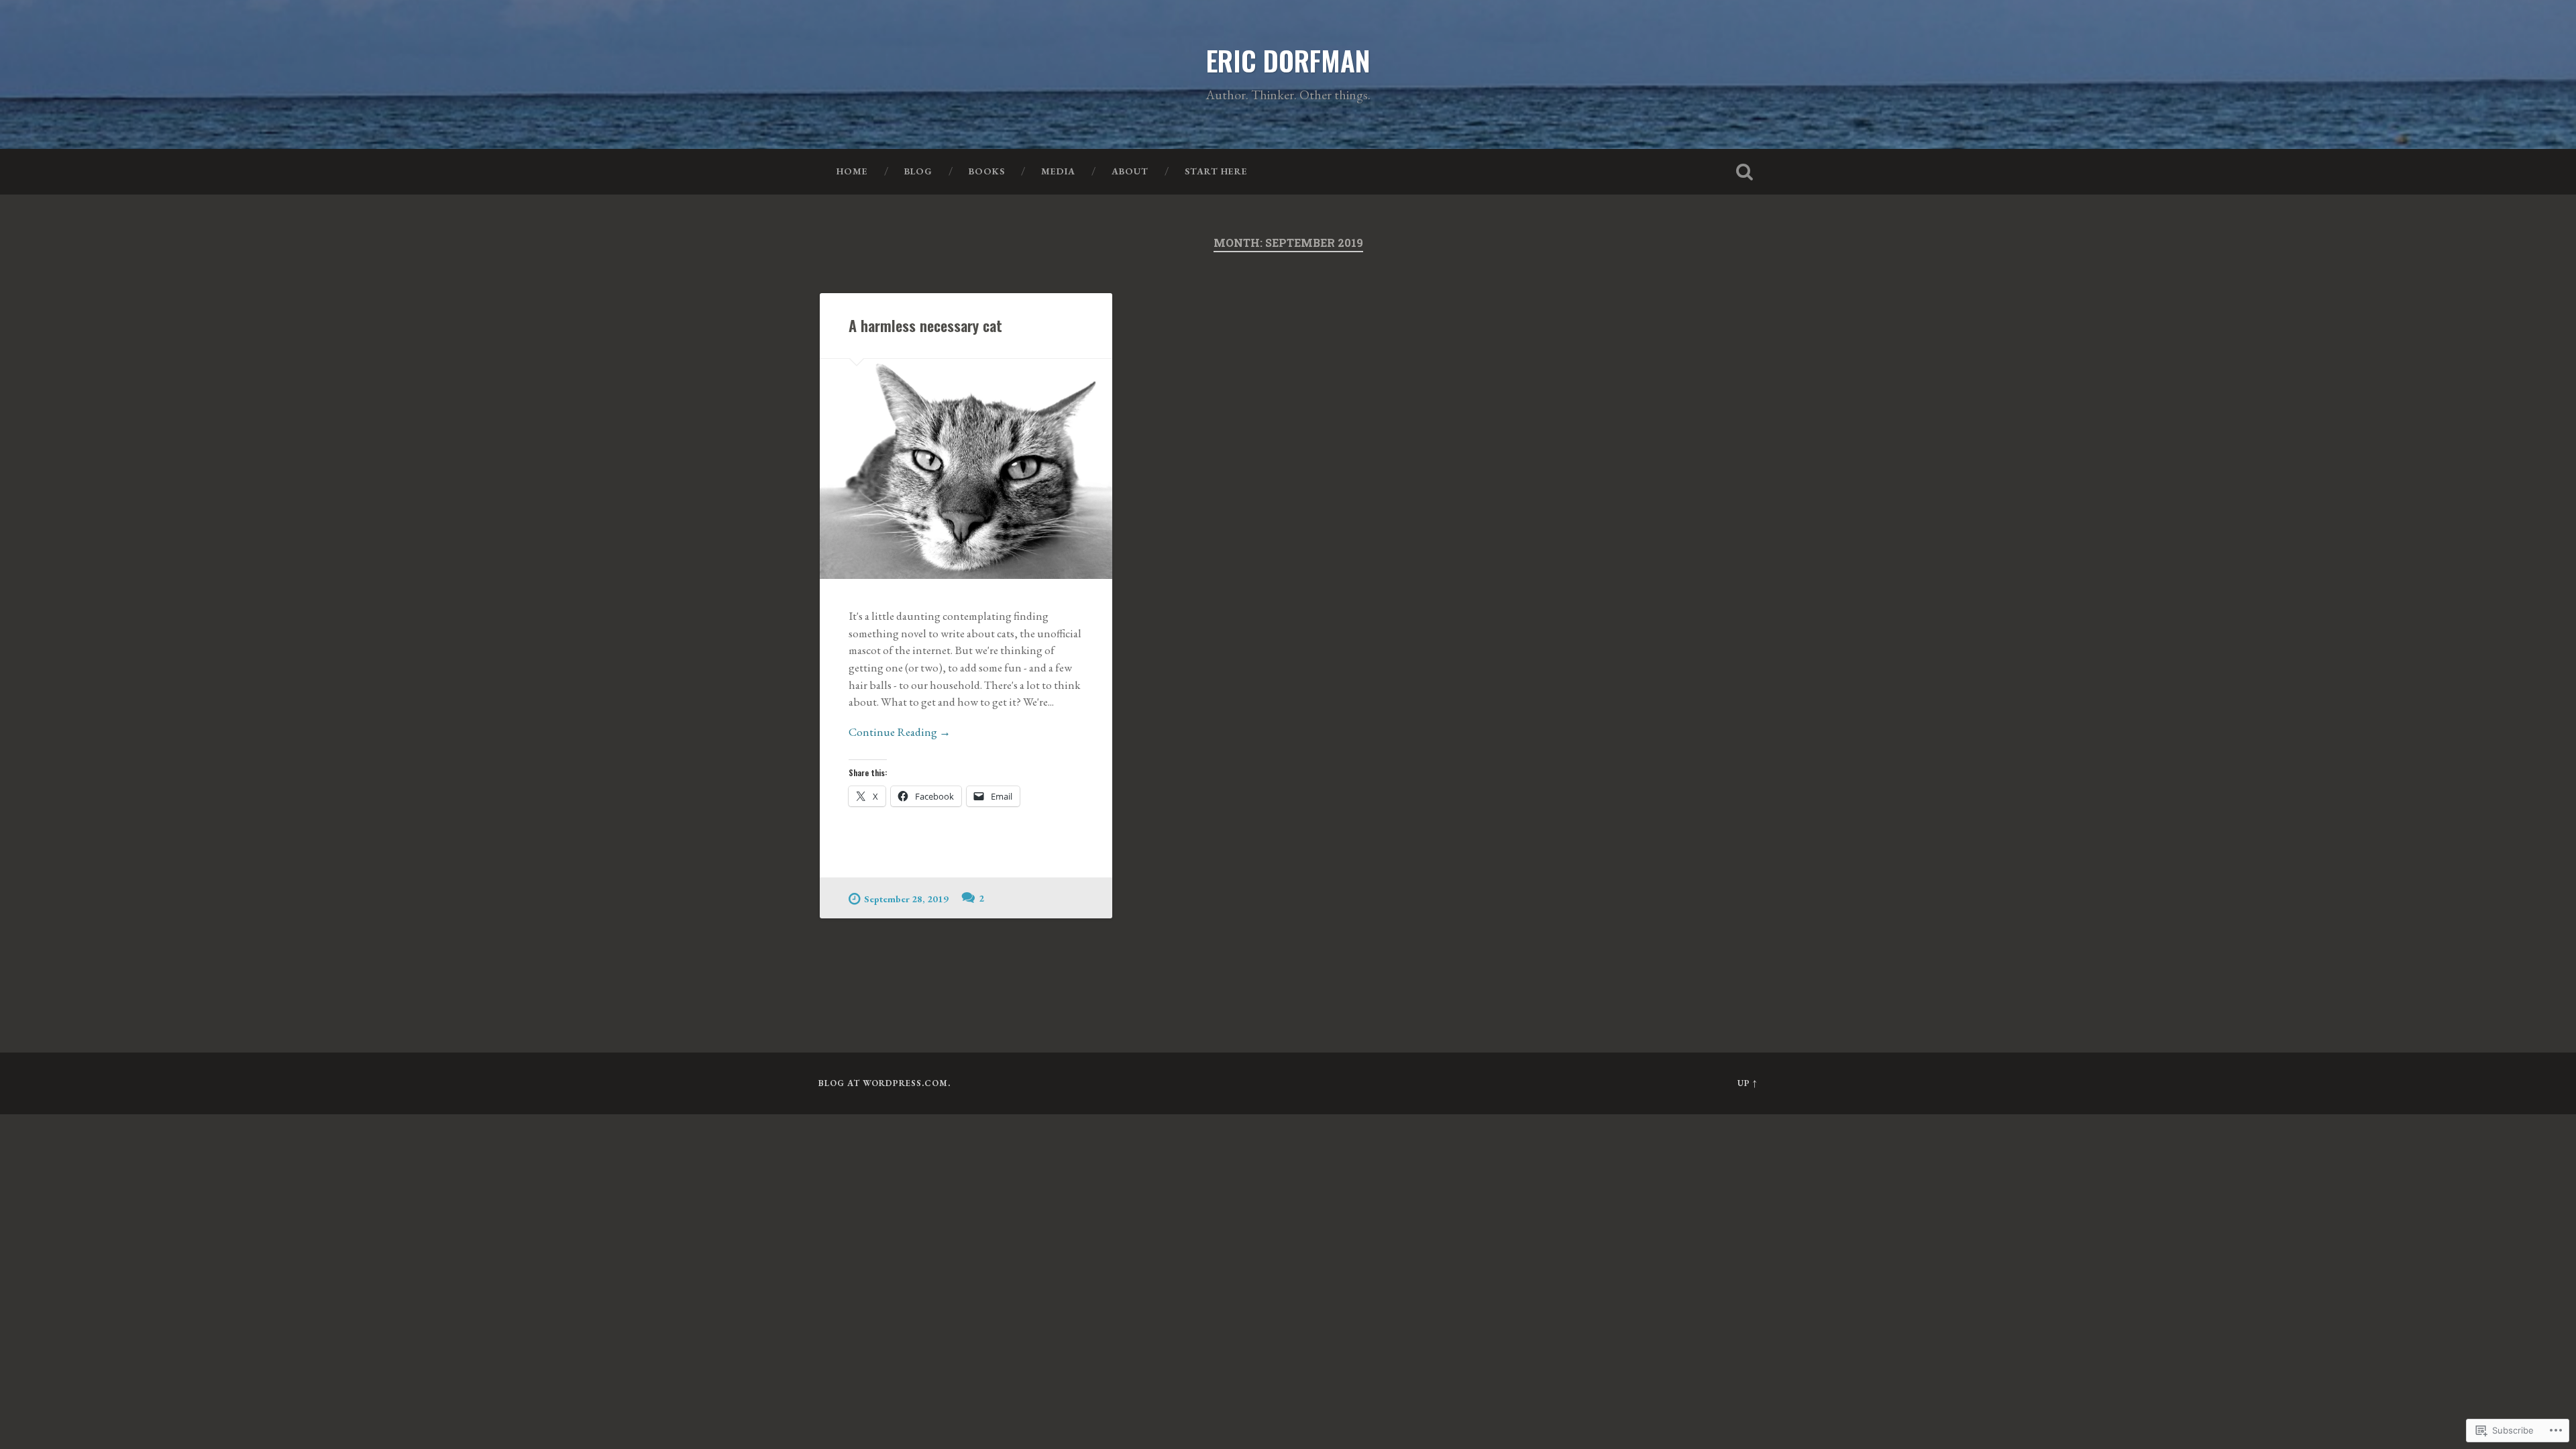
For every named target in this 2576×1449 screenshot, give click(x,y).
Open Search (1744, 172)
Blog (918, 171)
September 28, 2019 (906, 899)
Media (1058, 171)
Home (852, 171)
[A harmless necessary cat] (966, 469)
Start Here (1216, 171)
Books (987, 171)
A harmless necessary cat (925, 325)
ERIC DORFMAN (1288, 60)
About (1130, 171)
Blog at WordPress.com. (884, 1083)
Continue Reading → (900, 732)
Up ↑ (1748, 1083)
